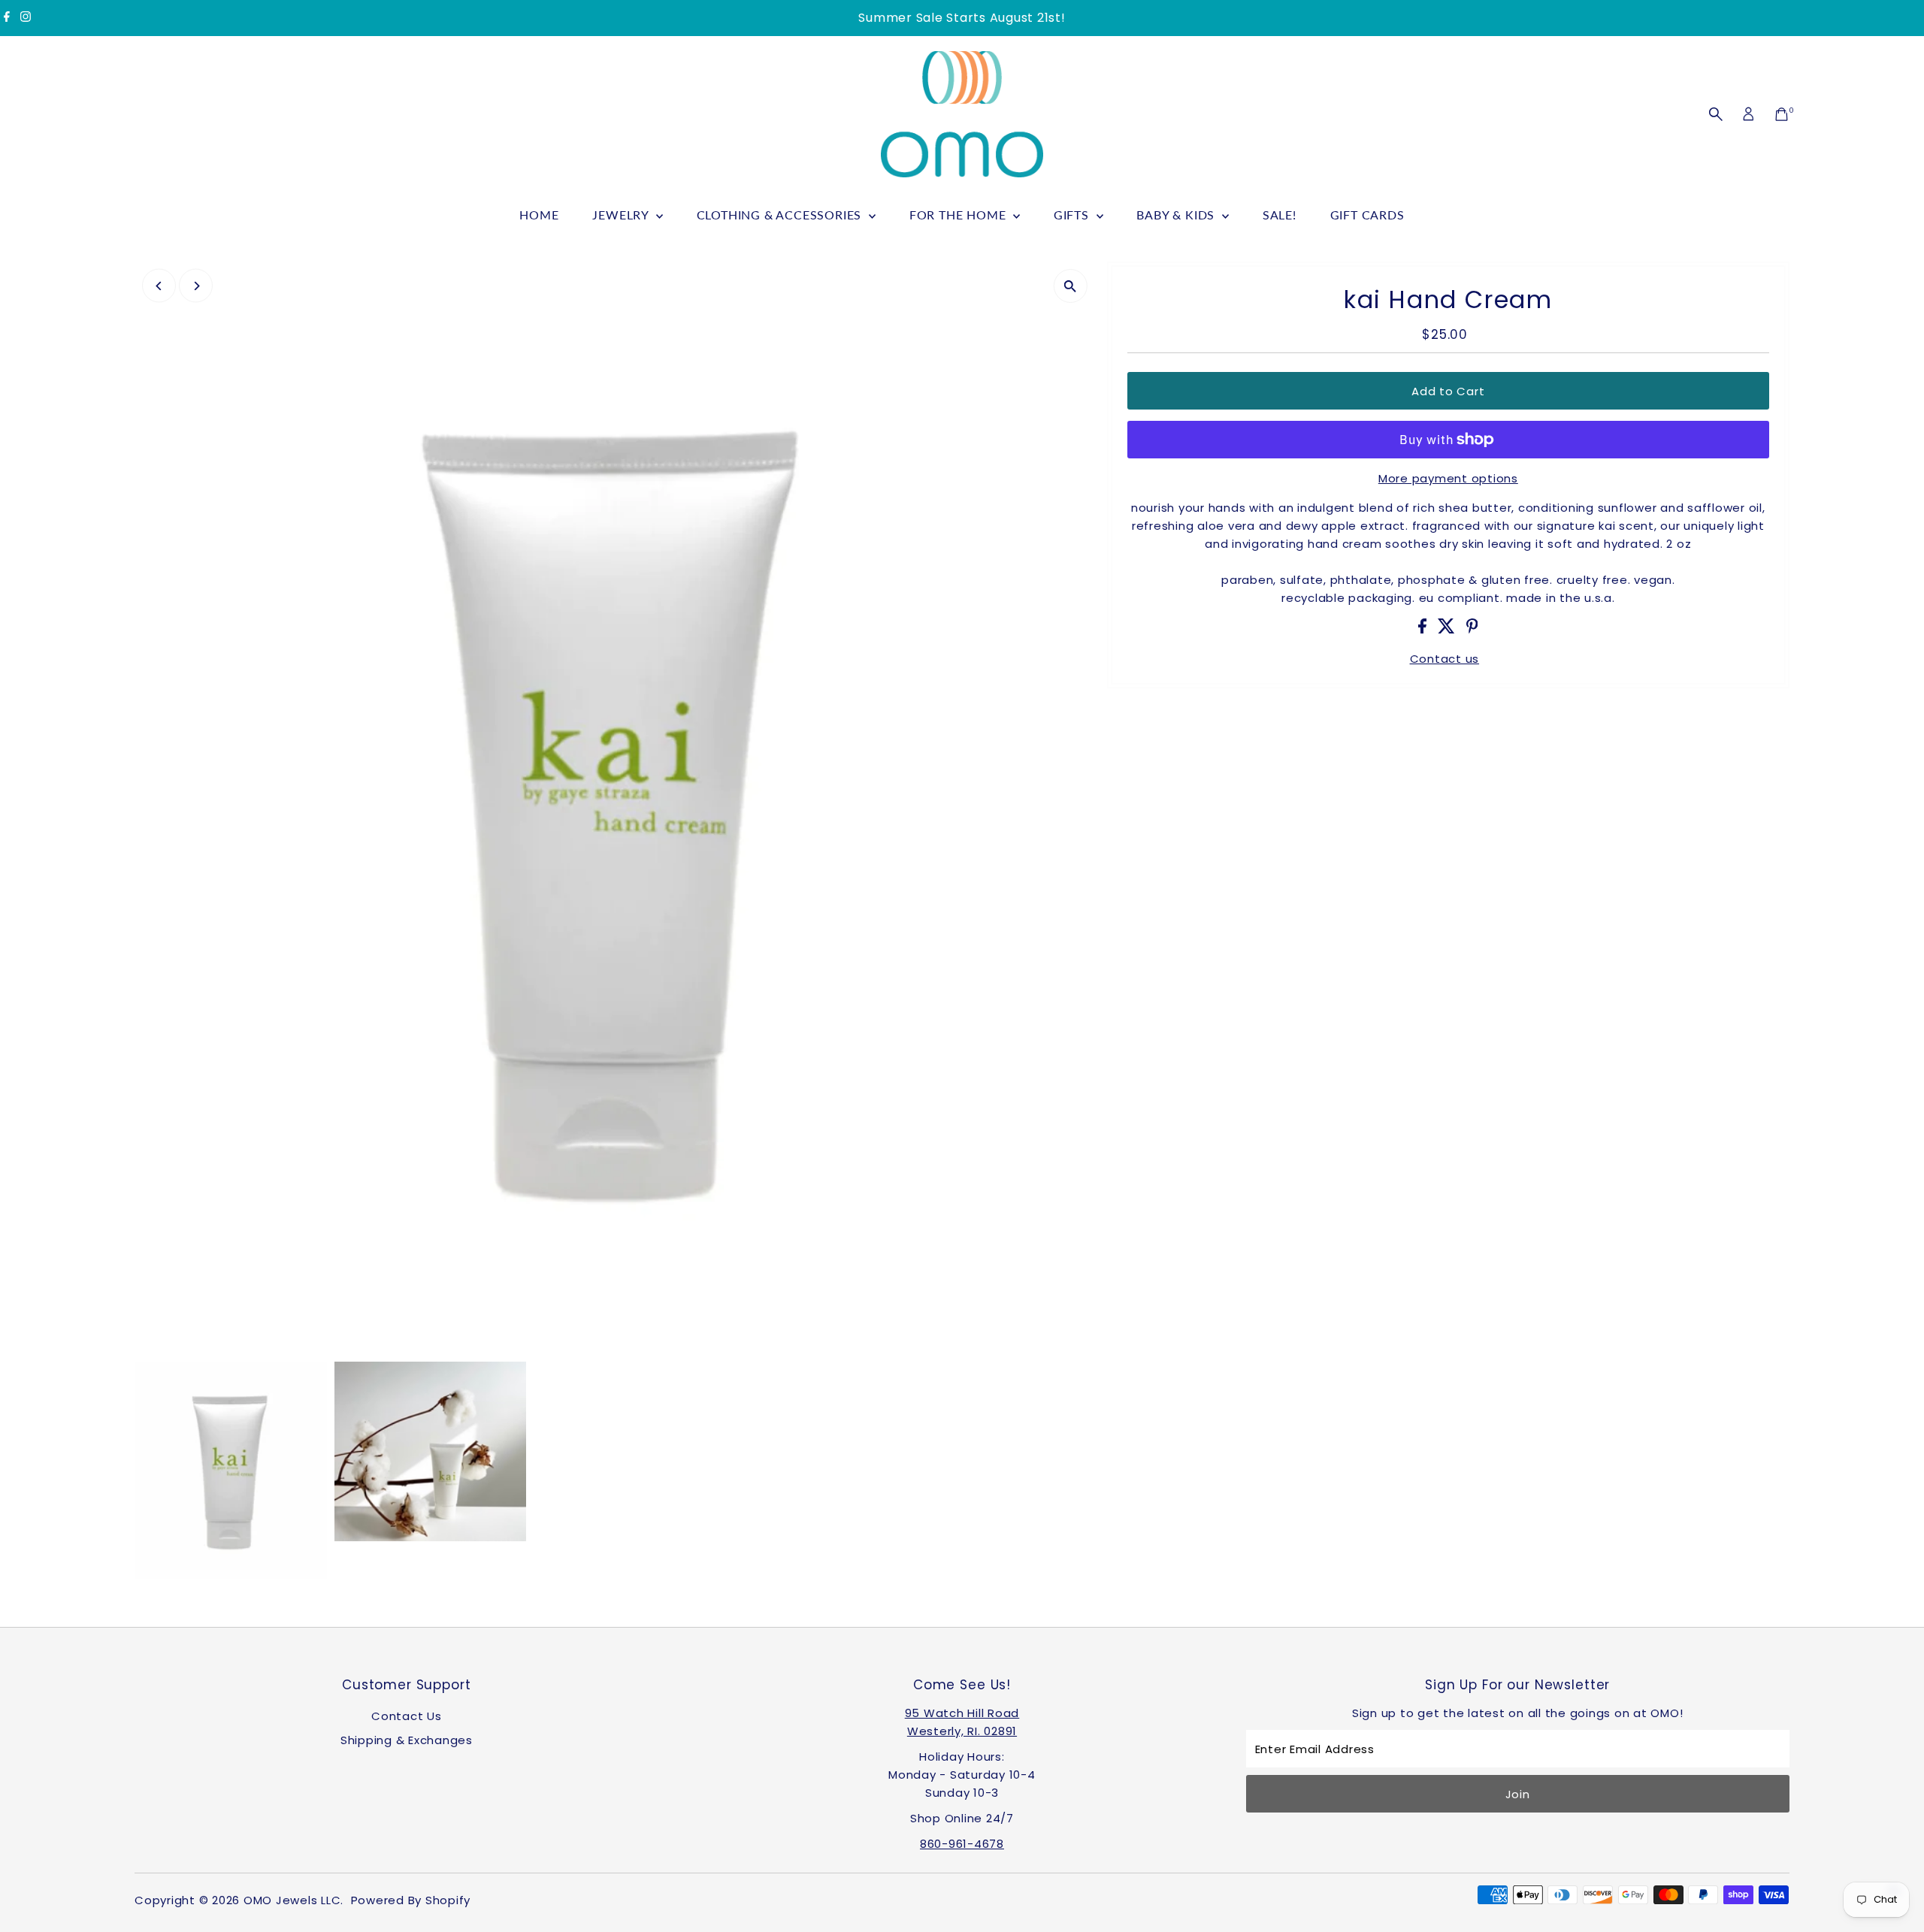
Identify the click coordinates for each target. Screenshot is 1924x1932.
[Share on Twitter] (1448, 629)
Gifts (1073, 215)
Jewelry (622, 215)
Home (539, 215)
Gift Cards (1367, 215)
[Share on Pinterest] (1472, 629)
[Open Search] (1716, 114)
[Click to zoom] (1071, 286)
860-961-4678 (962, 1844)
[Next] (196, 286)
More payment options (1448, 478)
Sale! (1280, 215)
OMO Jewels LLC (292, 1900)
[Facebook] (7, 18)
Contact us (1445, 659)
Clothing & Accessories (781, 215)
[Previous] (159, 286)
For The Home (959, 215)
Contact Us (407, 1716)
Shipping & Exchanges (407, 1740)
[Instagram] (26, 18)
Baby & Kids (1177, 215)
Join (1518, 1794)
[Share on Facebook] (1424, 629)
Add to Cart (1448, 391)
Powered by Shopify (411, 1900)
